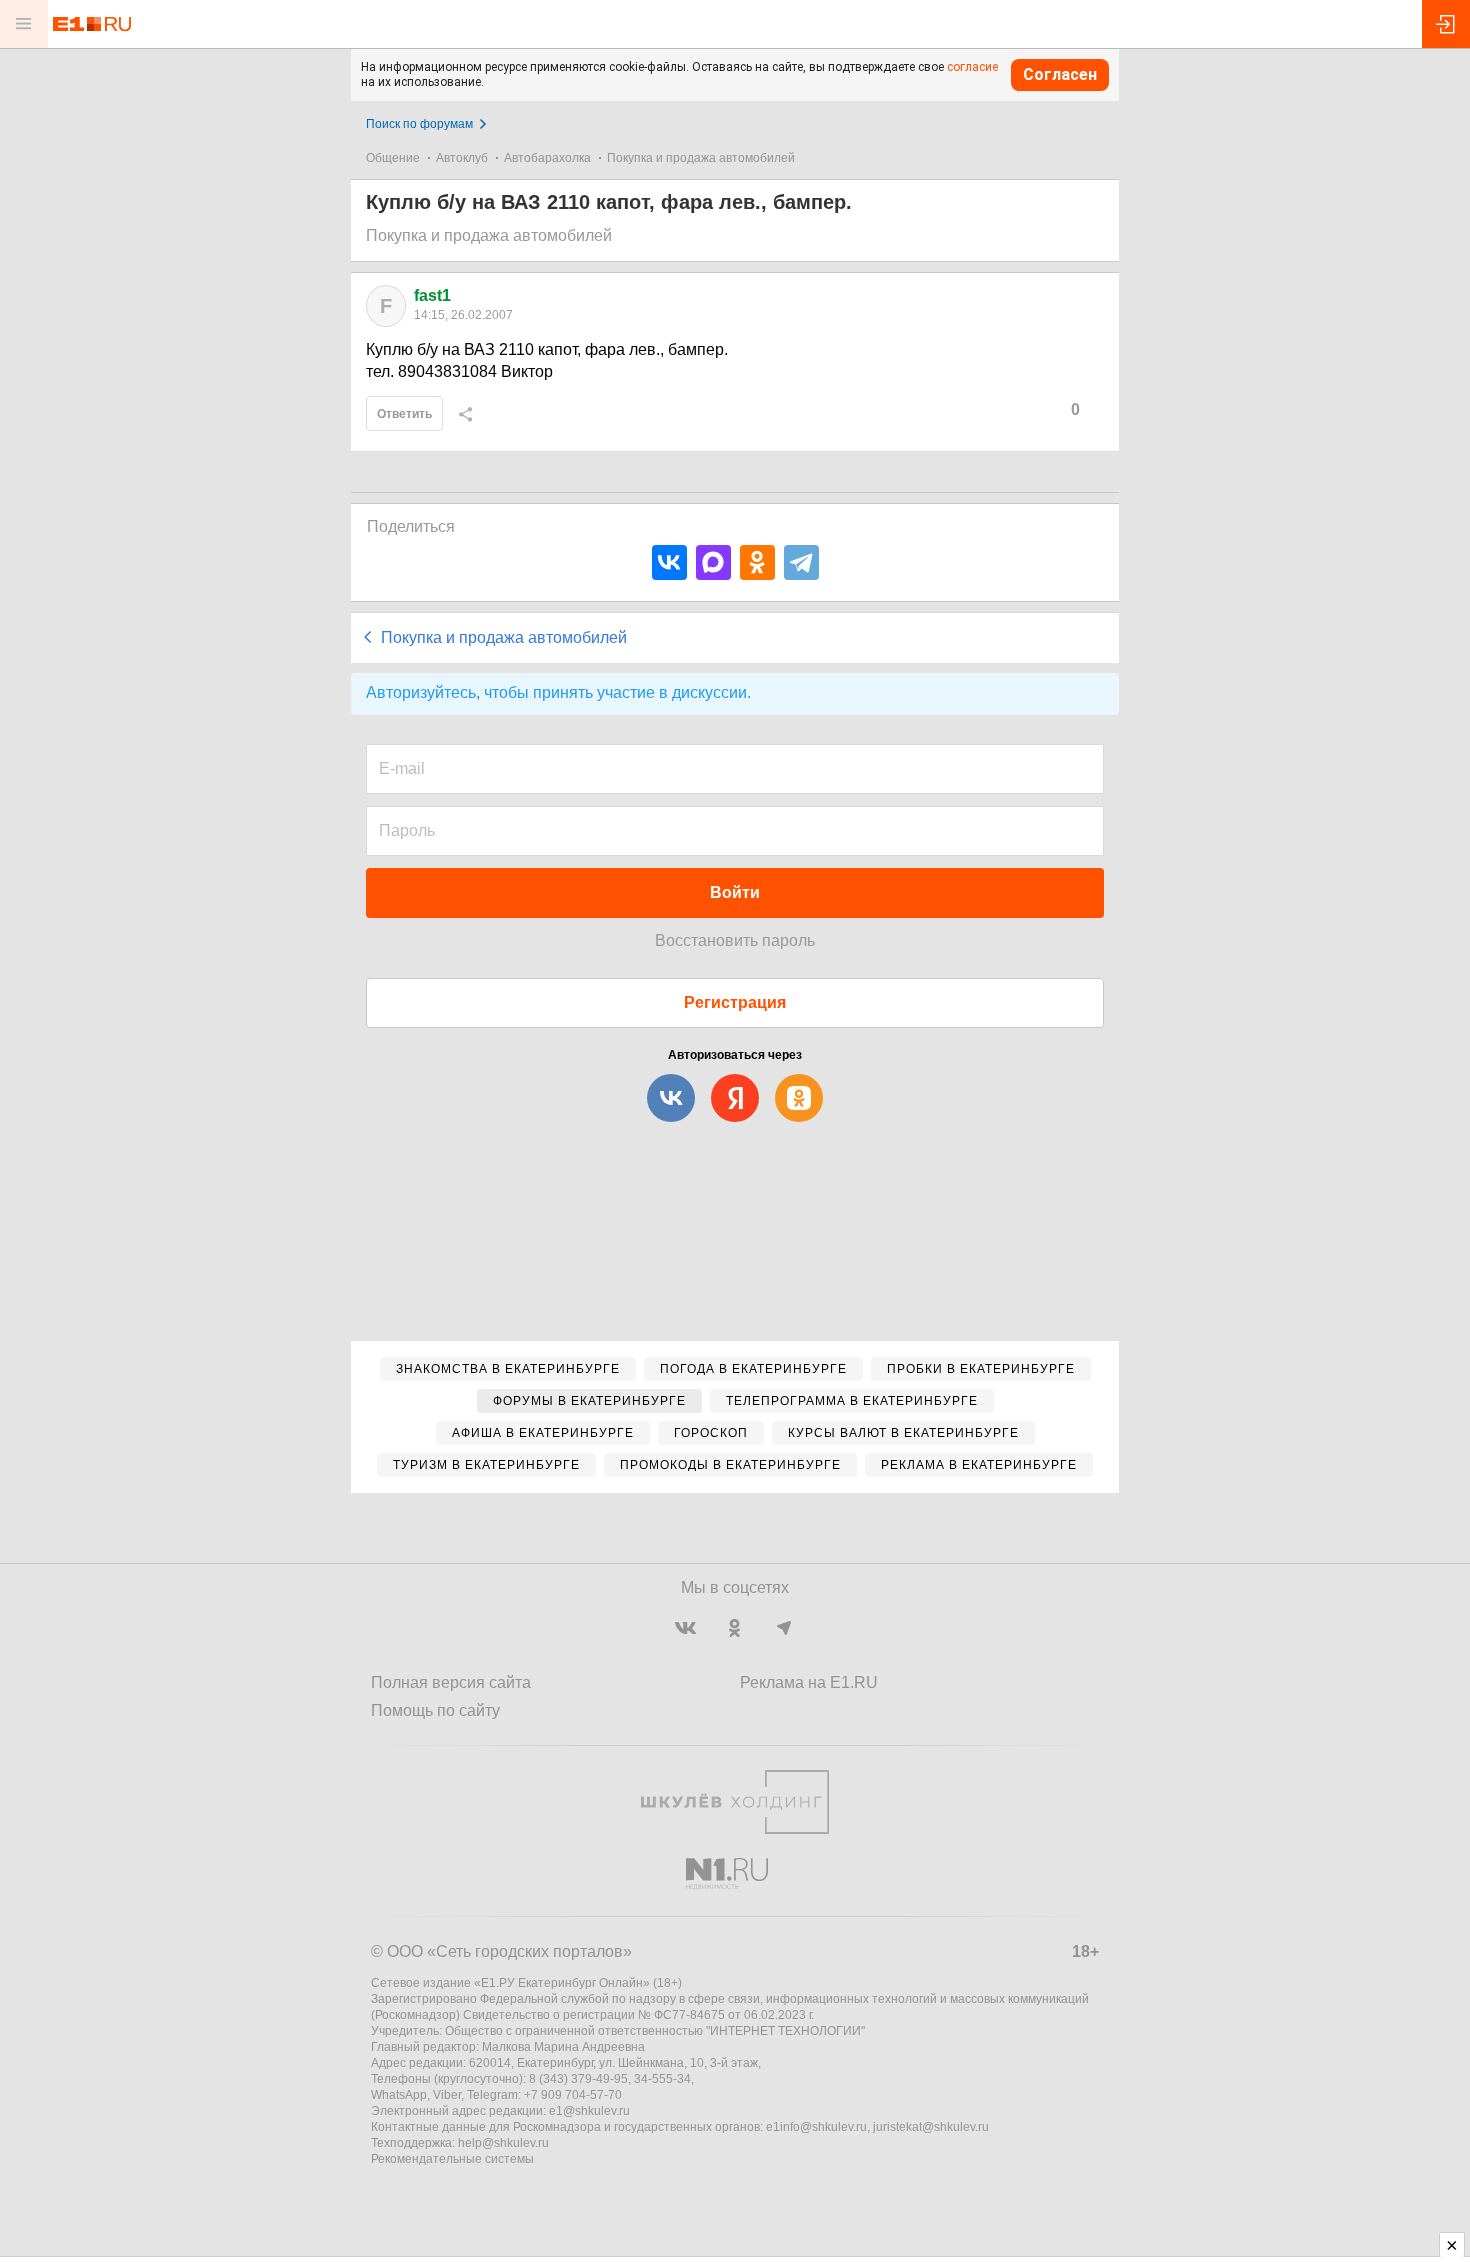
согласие (972, 67)
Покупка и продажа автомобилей (701, 158)
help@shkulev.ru (503, 2143)
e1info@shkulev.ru (816, 2127)
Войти (735, 892)
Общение (393, 158)
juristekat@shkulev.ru (931, 2127)
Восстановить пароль (735, 940)
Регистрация (735, 1002)
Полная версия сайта (451, 1682)
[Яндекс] (735, 1098)
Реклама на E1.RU (809, 1682)
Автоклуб (462, 158)
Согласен (1060, 74)
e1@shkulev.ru (589, 2111)
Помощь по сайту (435, 1710)
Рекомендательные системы (452, 2159)
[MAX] (713, 562)
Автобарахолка (547, 158)
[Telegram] (801, 562)
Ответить (404, 414)
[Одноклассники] (757, 562)
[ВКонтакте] (669, 562)
